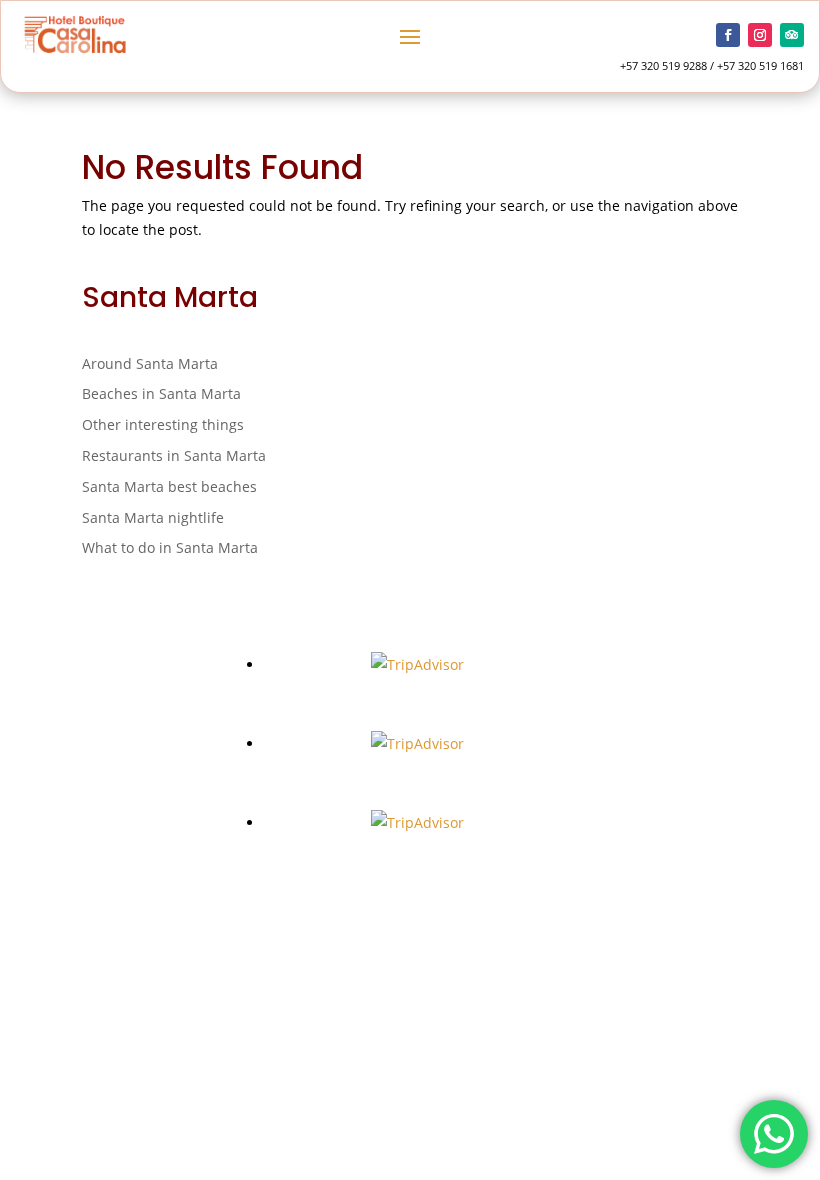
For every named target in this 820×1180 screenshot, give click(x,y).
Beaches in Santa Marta (161, 393)
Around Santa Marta (150, 363)
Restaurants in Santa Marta (174, 455)
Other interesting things (163, 424)
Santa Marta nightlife (153, 517)
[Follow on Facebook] (728, 35)
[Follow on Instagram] (760, 35)
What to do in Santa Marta (170, 547)
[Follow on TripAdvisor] (792, 35)
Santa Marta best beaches (169, 486)
